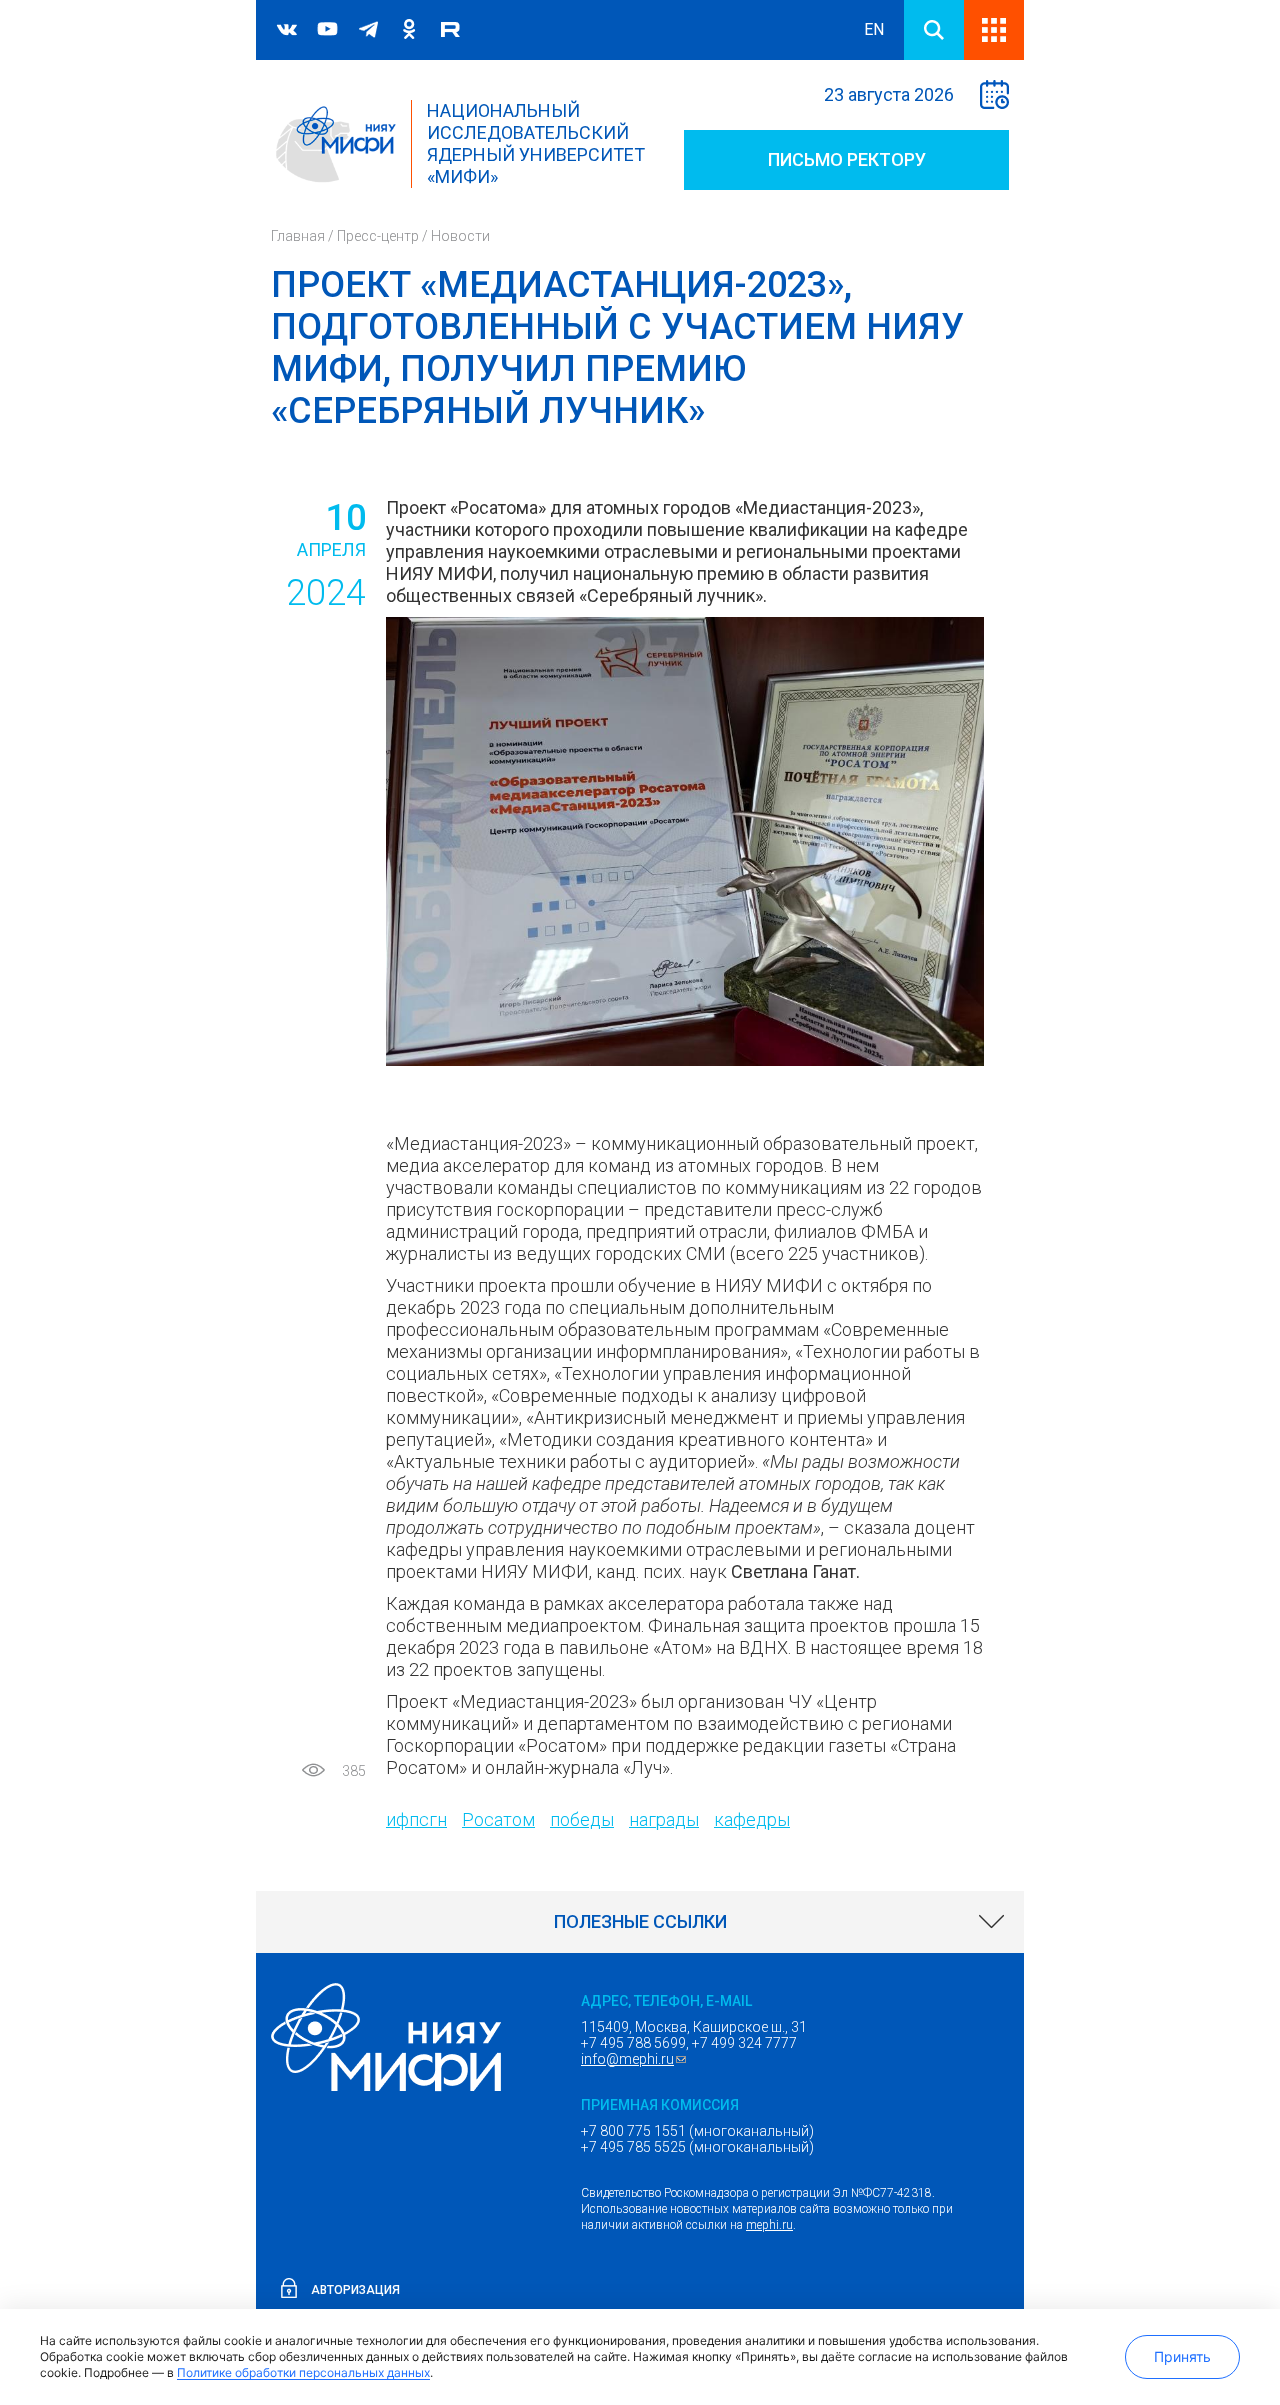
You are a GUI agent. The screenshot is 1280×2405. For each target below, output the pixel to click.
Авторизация (355, 2290)
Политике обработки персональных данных (303, 2372)
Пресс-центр (378, 236)
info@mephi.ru (636, 2059)
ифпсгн (416, 1819)
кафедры (752, 1819)
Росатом (498, 1819)
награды (664, 1819)
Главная (298, 236)
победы (582, 1819)
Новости (460, 236)
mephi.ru (769, 2225)
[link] (640, 1922)
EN (874, 29)
